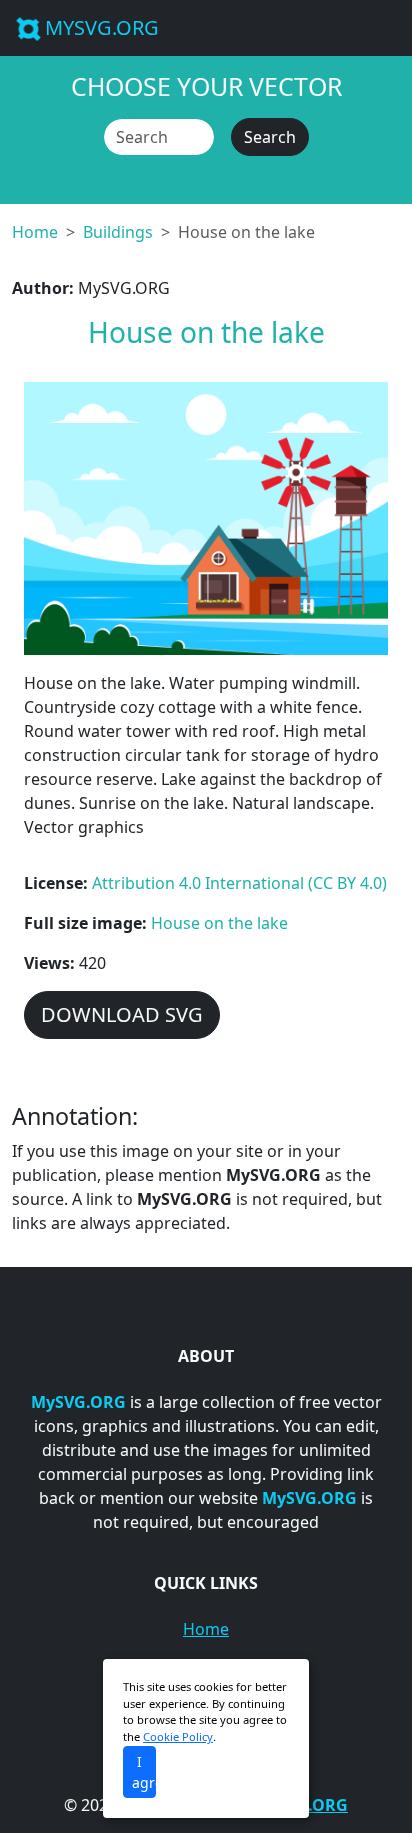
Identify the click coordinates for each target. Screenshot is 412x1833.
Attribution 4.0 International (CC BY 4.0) (239, 883)
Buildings (118, 232)
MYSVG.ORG (102, 27)
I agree (144, 1772)
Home (35, 232)
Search (270, 137)
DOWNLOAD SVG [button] (122, 1014)
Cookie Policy (178, 1736)
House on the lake (219, 923)
